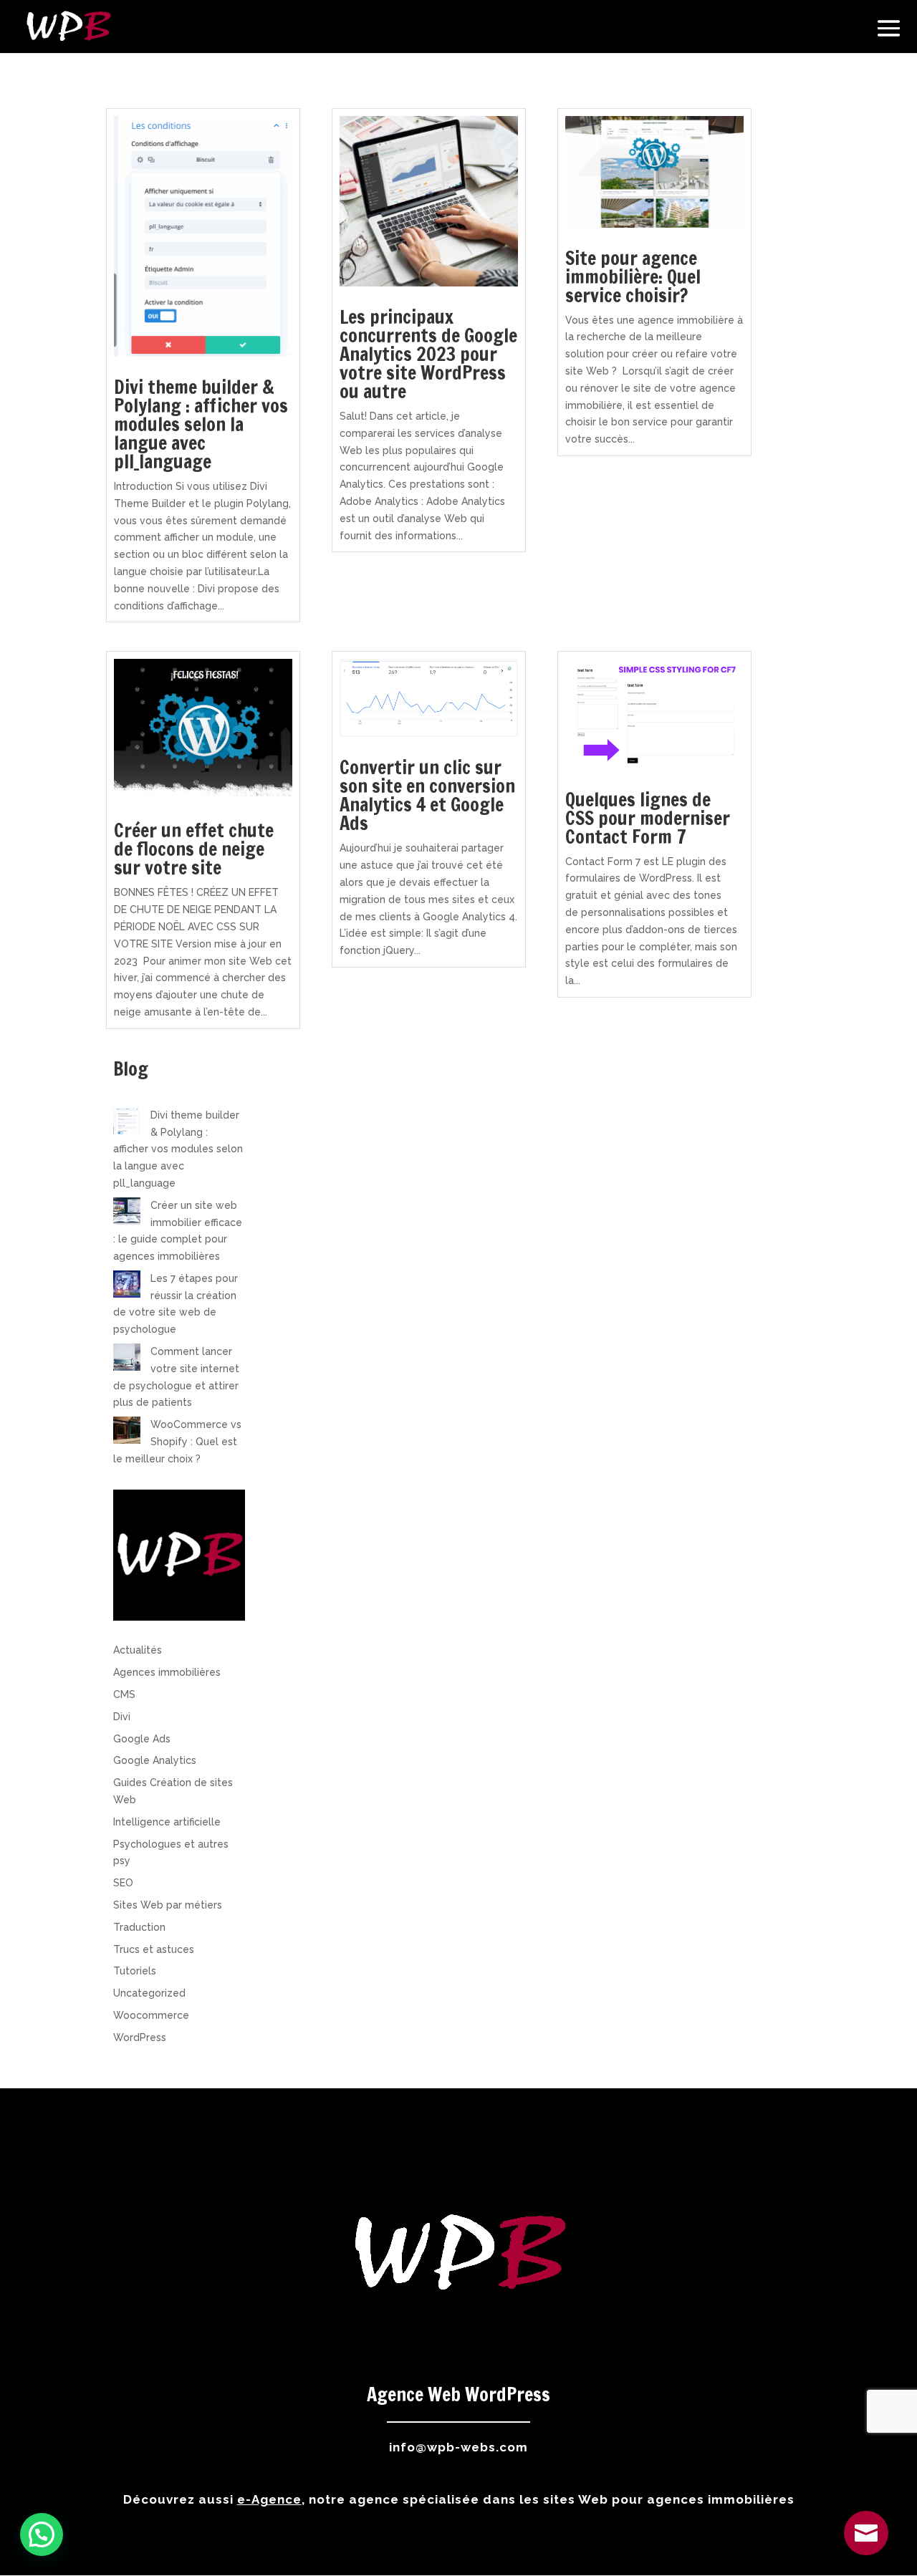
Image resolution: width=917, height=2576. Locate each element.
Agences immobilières (167, 1672)
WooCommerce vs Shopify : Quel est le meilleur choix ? (177, 1442)
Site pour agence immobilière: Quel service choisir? (633, 277)
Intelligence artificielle (167, 1822)
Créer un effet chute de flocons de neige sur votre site (194, 849)
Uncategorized (149, 1993)
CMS (124, 1694)
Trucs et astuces (154, 1949)
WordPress (140, 2037)
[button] (42, 2534)
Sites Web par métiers (168, 1905)
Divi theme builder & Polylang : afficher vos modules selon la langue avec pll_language (201, 424)
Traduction (139, 1927)
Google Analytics (155, 1760)
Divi (122, 1717)
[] (866, 2552)
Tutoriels (135, 1971)
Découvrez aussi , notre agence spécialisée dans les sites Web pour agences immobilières (459, 2499)
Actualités (138, 1650)
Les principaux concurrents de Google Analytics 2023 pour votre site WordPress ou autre (428, 354)
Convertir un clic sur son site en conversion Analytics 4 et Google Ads (427, 795)
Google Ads (142, 1739)
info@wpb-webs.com (458, 2447)
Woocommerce (151, 2015)
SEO (123, 1883)
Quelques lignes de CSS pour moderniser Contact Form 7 (648, 818)
